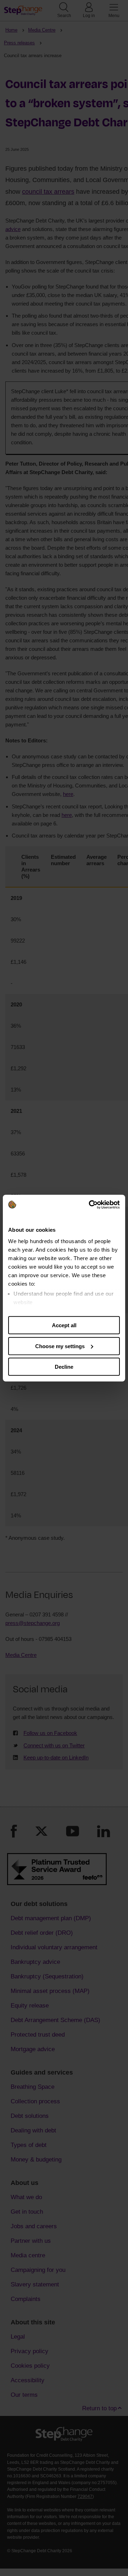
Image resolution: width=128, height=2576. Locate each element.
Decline (64, 1367)
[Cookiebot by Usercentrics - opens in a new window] (90, 1204)
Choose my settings (60, 1346)
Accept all (64, 1325)
